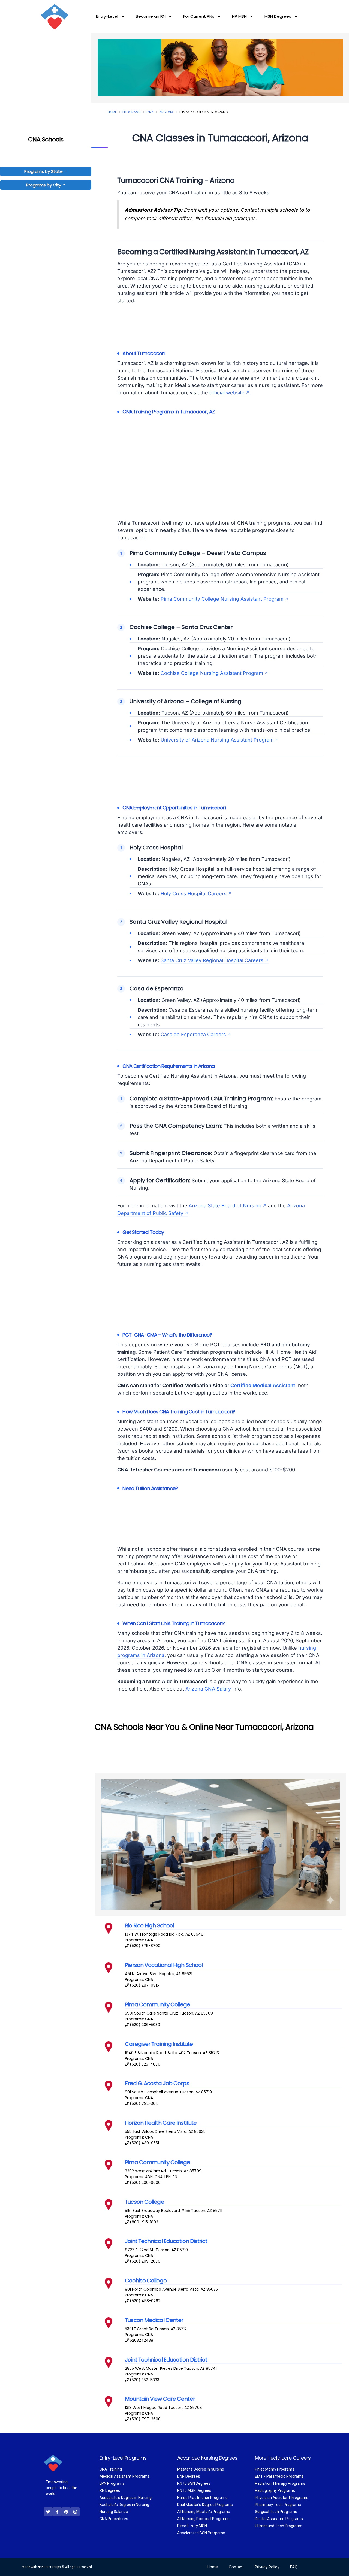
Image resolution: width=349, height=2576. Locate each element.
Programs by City (44, 185)
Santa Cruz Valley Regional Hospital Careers (212, 960)
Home (112, 112)
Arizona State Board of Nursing (225, 1206)
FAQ (294, 2567)
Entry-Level (107, 16)
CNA (150, 112)
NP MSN (239, 16)
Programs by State (44, 171)
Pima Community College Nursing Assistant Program (222, 599)
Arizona (166, 112)
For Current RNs (199, 16)
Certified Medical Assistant (263, 1385)
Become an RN (151, 16)
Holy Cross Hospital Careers (194, 894)
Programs (132, 112)
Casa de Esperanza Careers (193, 1034)
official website (227, 393)
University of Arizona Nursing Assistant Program (217, 740)
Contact (236, 2567)
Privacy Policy (267, 2567)
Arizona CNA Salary (208, 1689)
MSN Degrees (278, 16)
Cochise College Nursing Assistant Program (212, 673)
